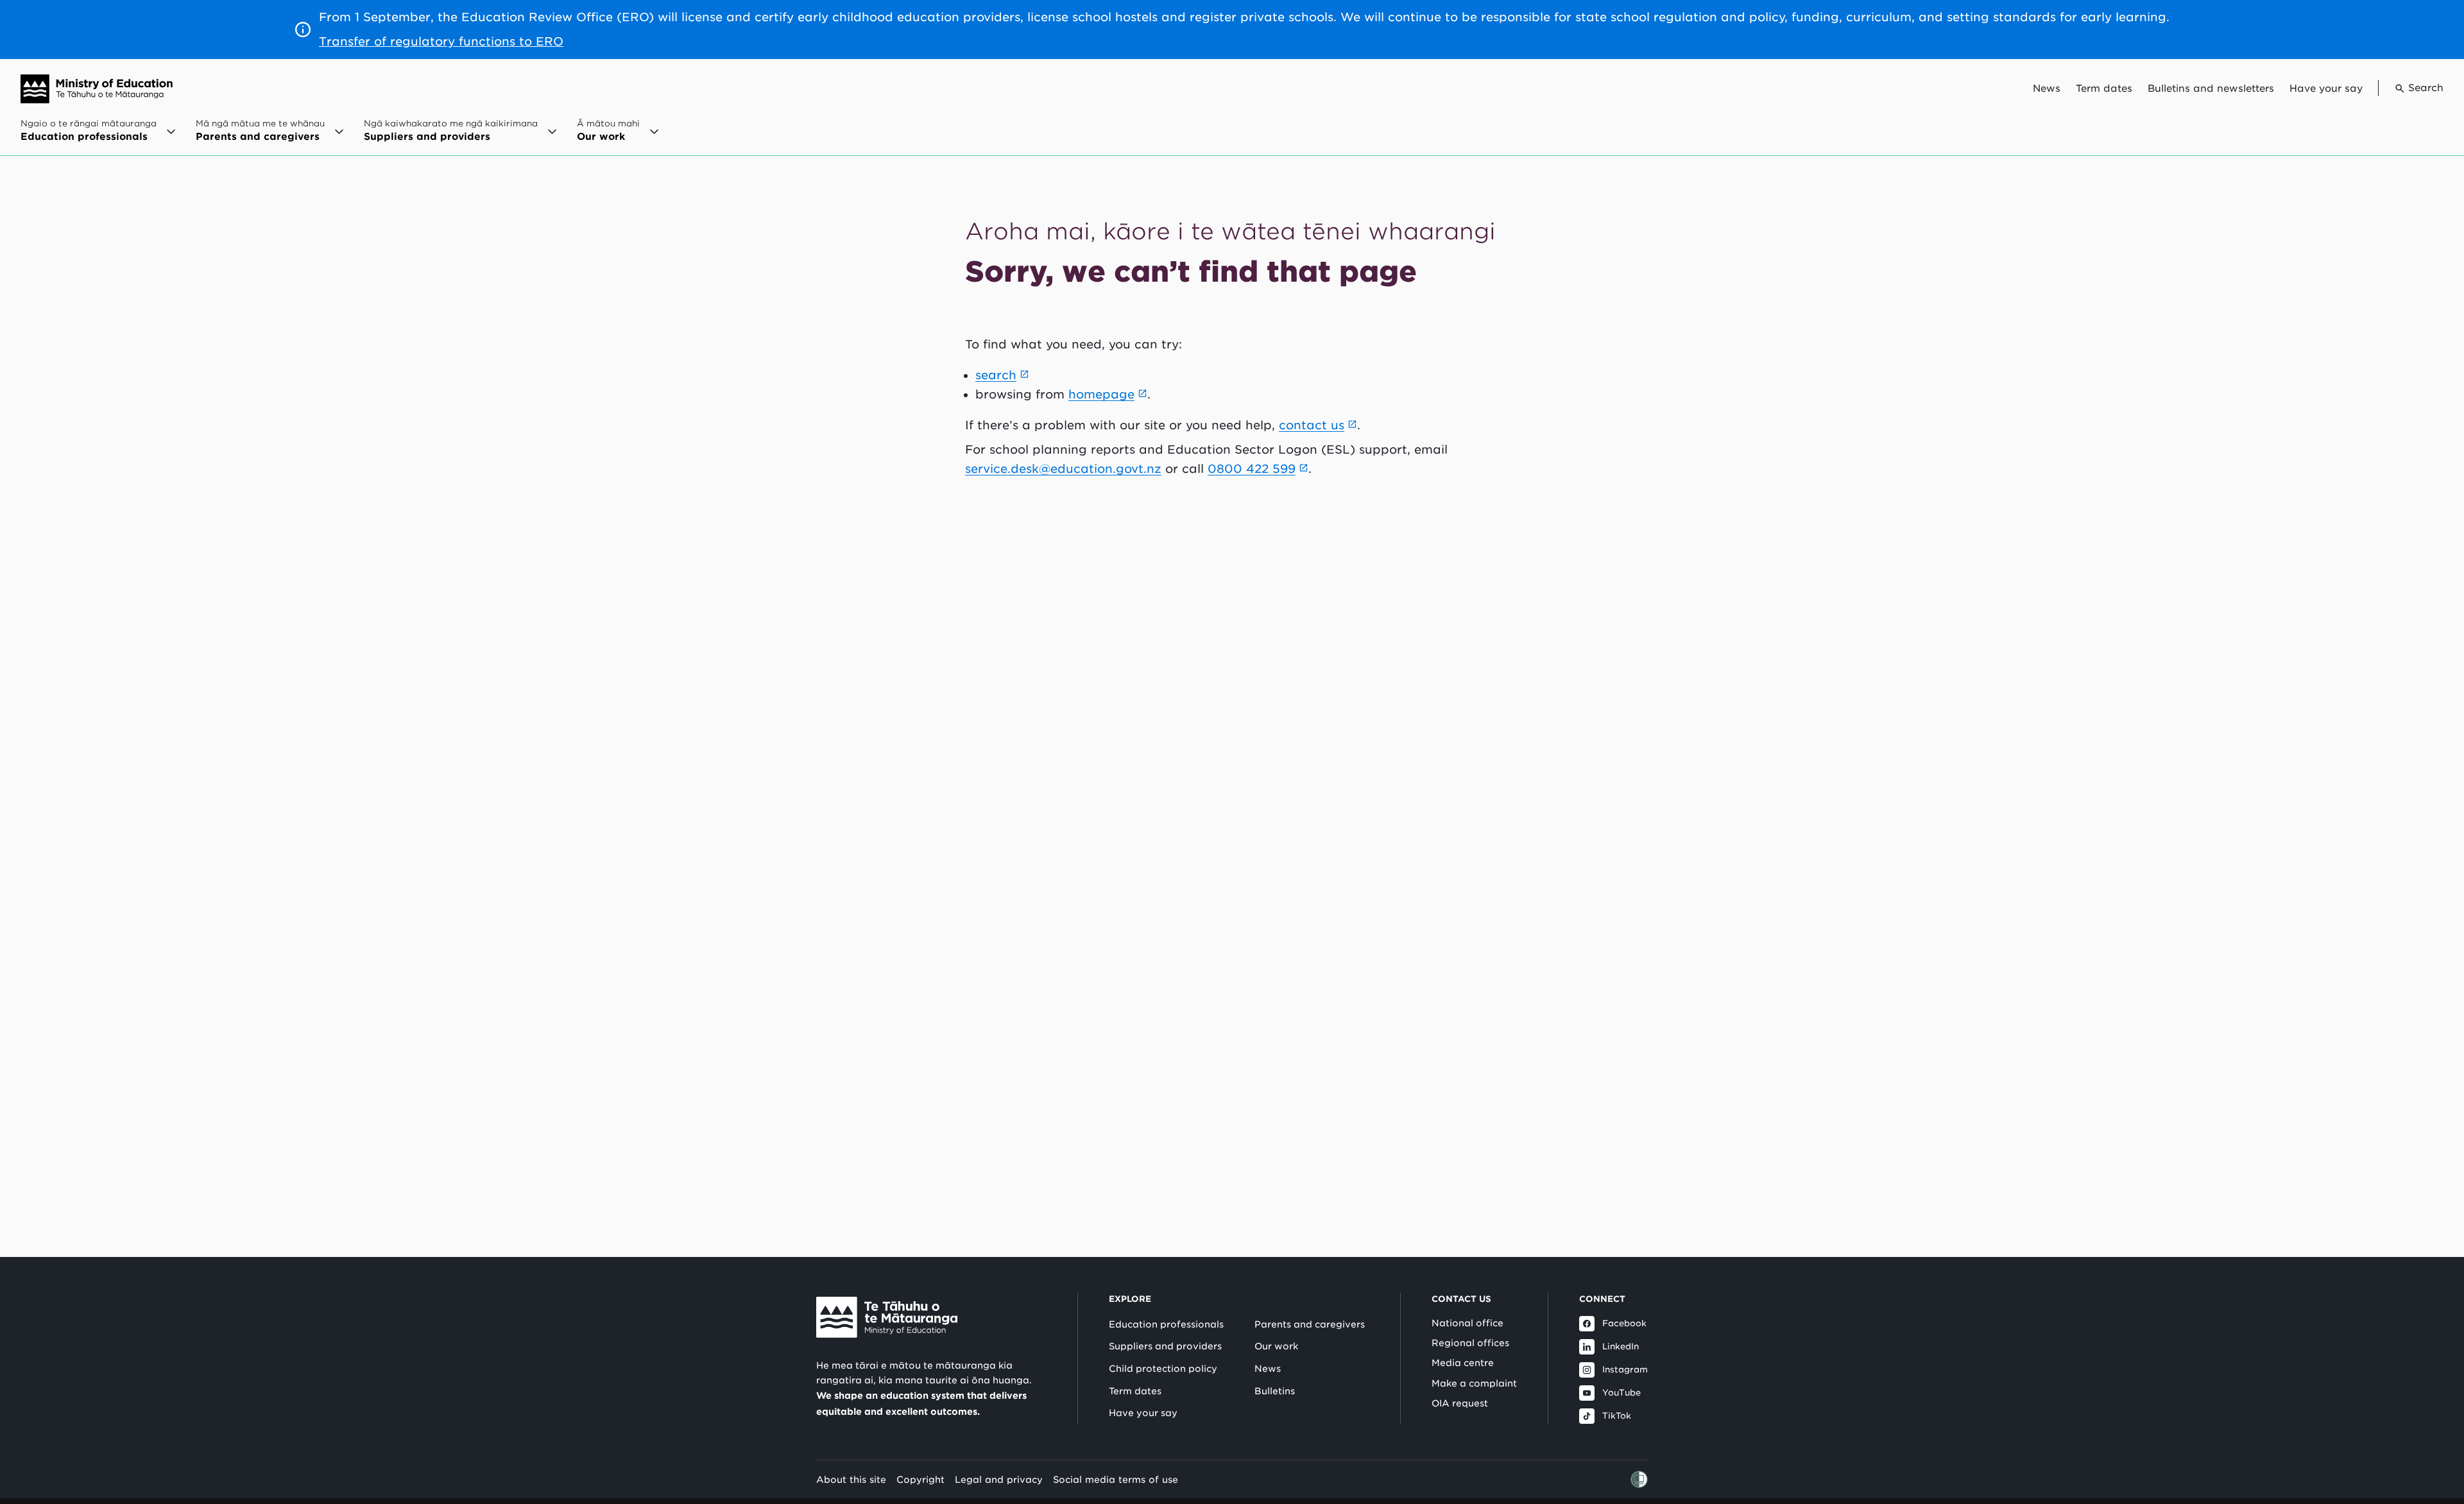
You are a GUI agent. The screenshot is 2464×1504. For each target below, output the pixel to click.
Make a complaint (1474, 1383)
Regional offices (1470, 1343)
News (2047, 89)
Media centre (1463, 1363)
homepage (1101, 394)
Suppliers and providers (1165, 1346)
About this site (851, 1479)
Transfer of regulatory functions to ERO (441, 41)
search (996, 375)
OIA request (1460, 1403)
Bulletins (1275, 1391)
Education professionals (1166, 1324)
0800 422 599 (1252, 469)
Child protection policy (1163, 1369)
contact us (1312, 425)
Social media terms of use (1116, 1479)
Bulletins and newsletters (2211, 89)
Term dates (2104, 89)
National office (1467, 1323)
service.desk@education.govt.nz (1063, 469)
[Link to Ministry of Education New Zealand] (887, 1317)
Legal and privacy (999, 1479)
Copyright (920, 1479)
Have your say (2326, 89)
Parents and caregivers (1310, 1324)
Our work (1276, 1346)
